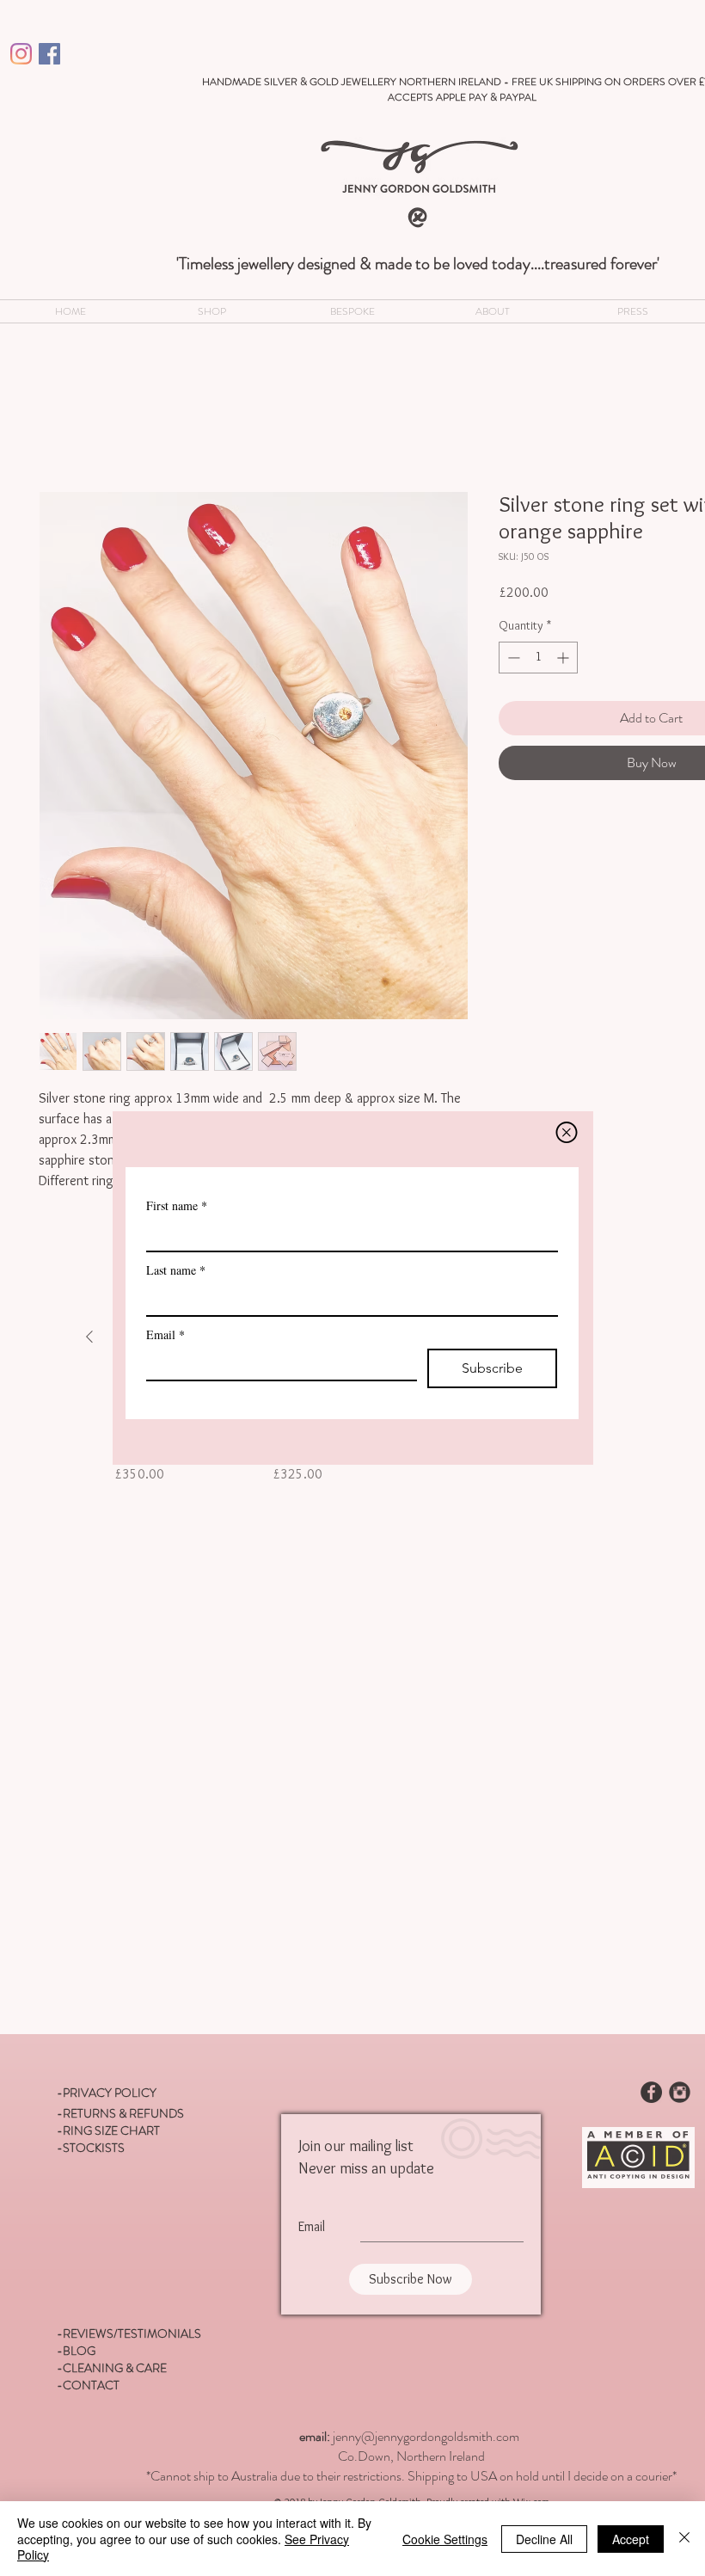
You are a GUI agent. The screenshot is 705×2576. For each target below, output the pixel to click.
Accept (631, 2539)
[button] (567, 1088)
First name (177, 1229)
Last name (176, 1293)
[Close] (684, 2539)
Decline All (544, 2539)
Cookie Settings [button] (445, 2539)
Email (166, 1358)
